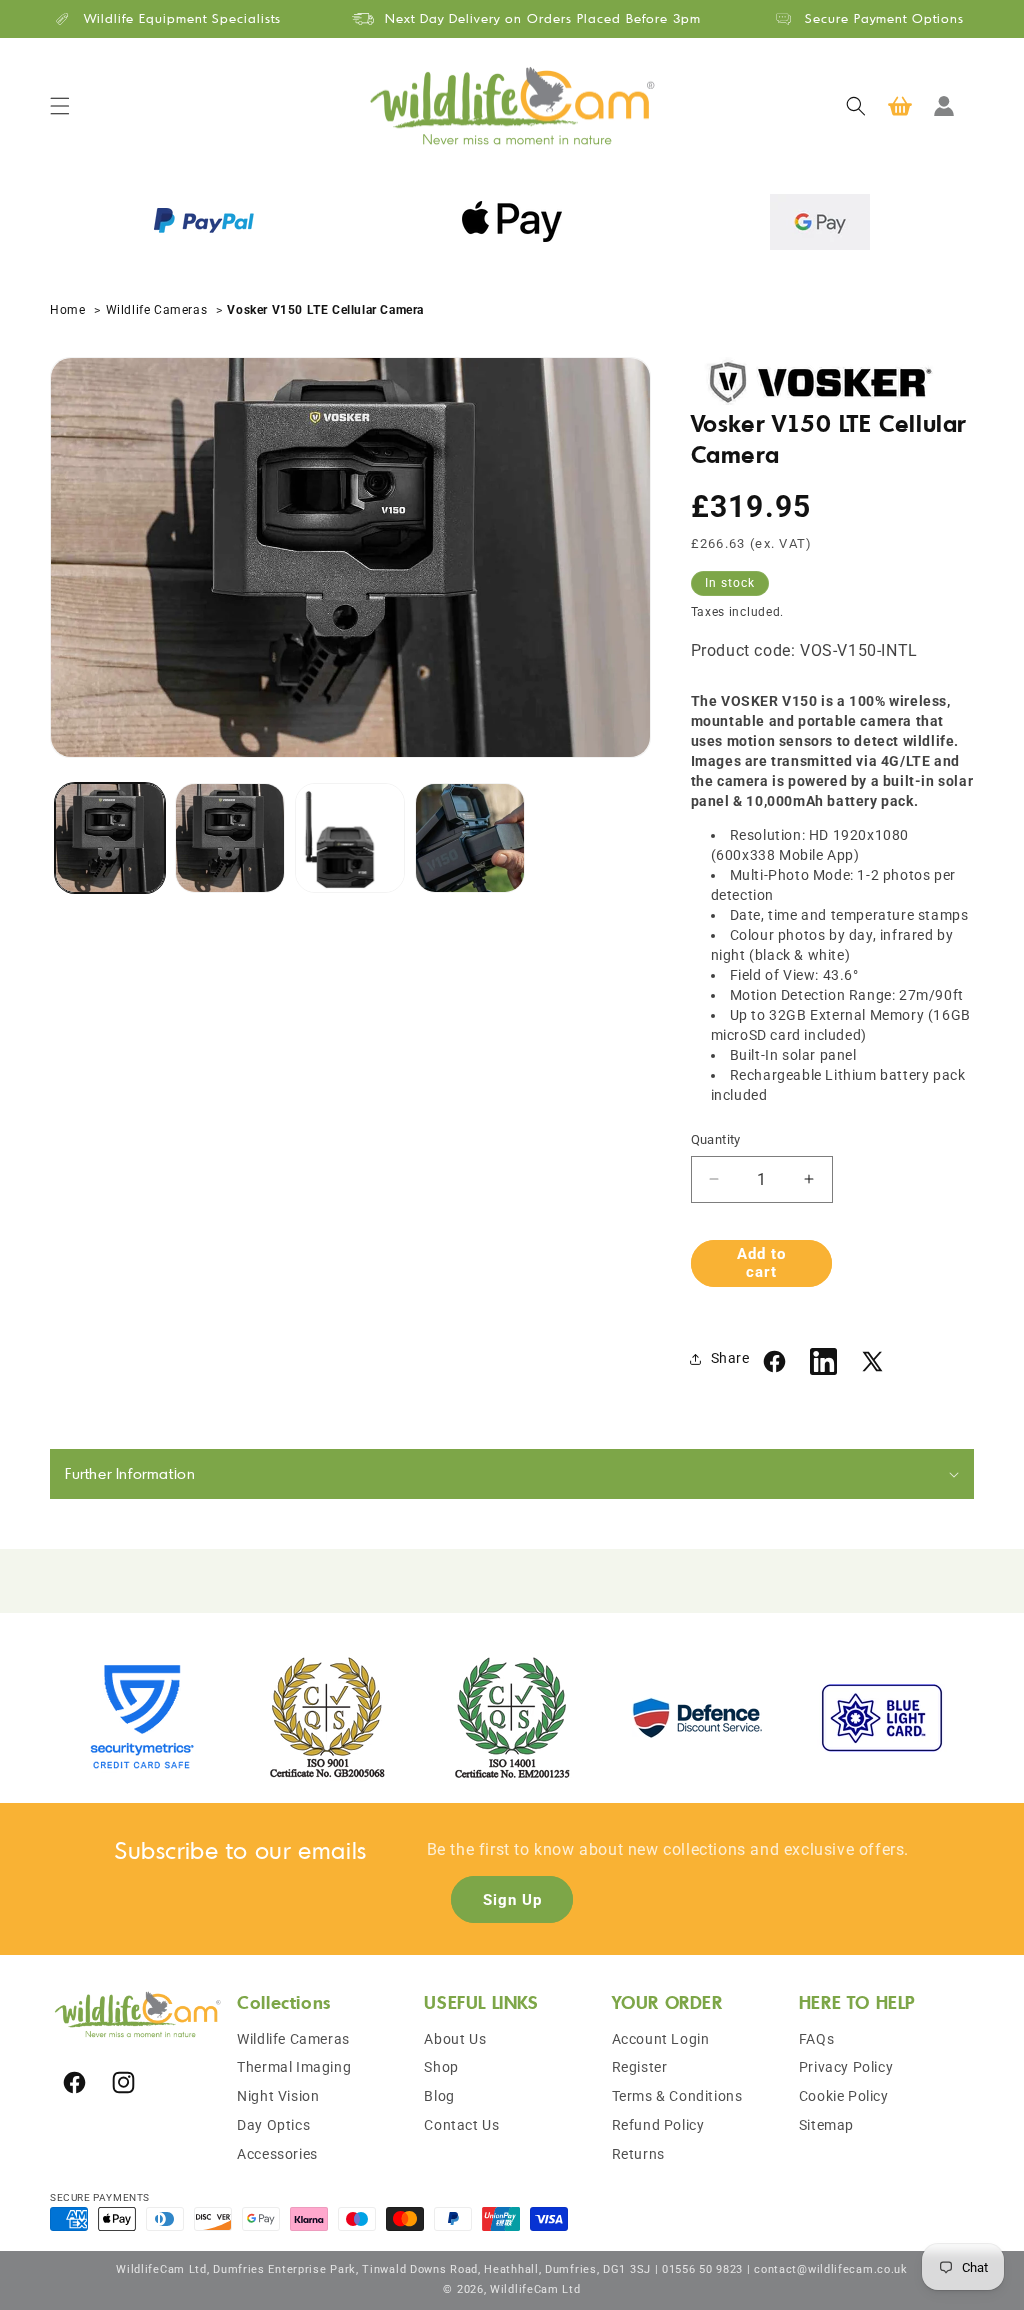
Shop (441, 2067)
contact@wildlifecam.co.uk (831, 2269)
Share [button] (730, 1358)
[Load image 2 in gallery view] (230, 838)
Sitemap (826, 2125)
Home (69, 310)
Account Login (661, 2039)
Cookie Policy (844, 2096)
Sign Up (512, 1900)
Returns (638, 2154)
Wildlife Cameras (157, 310)
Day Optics (273, 2125)
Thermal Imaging (294, 2067)
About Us (455, 2039)
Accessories (277, 2154)
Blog (439, 2096)
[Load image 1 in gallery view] (110, 838)
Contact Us (461, 2125)
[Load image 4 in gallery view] (470, 838)
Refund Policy (658, 2125)
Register (640, 2067)
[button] (60, 106)
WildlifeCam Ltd (535, 2289)
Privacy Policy (846, 2067)
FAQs (816, 2039)
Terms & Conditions (677, 2096)
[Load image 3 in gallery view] (350, 838)
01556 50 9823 (702, 2269)
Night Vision (278, 2096)
